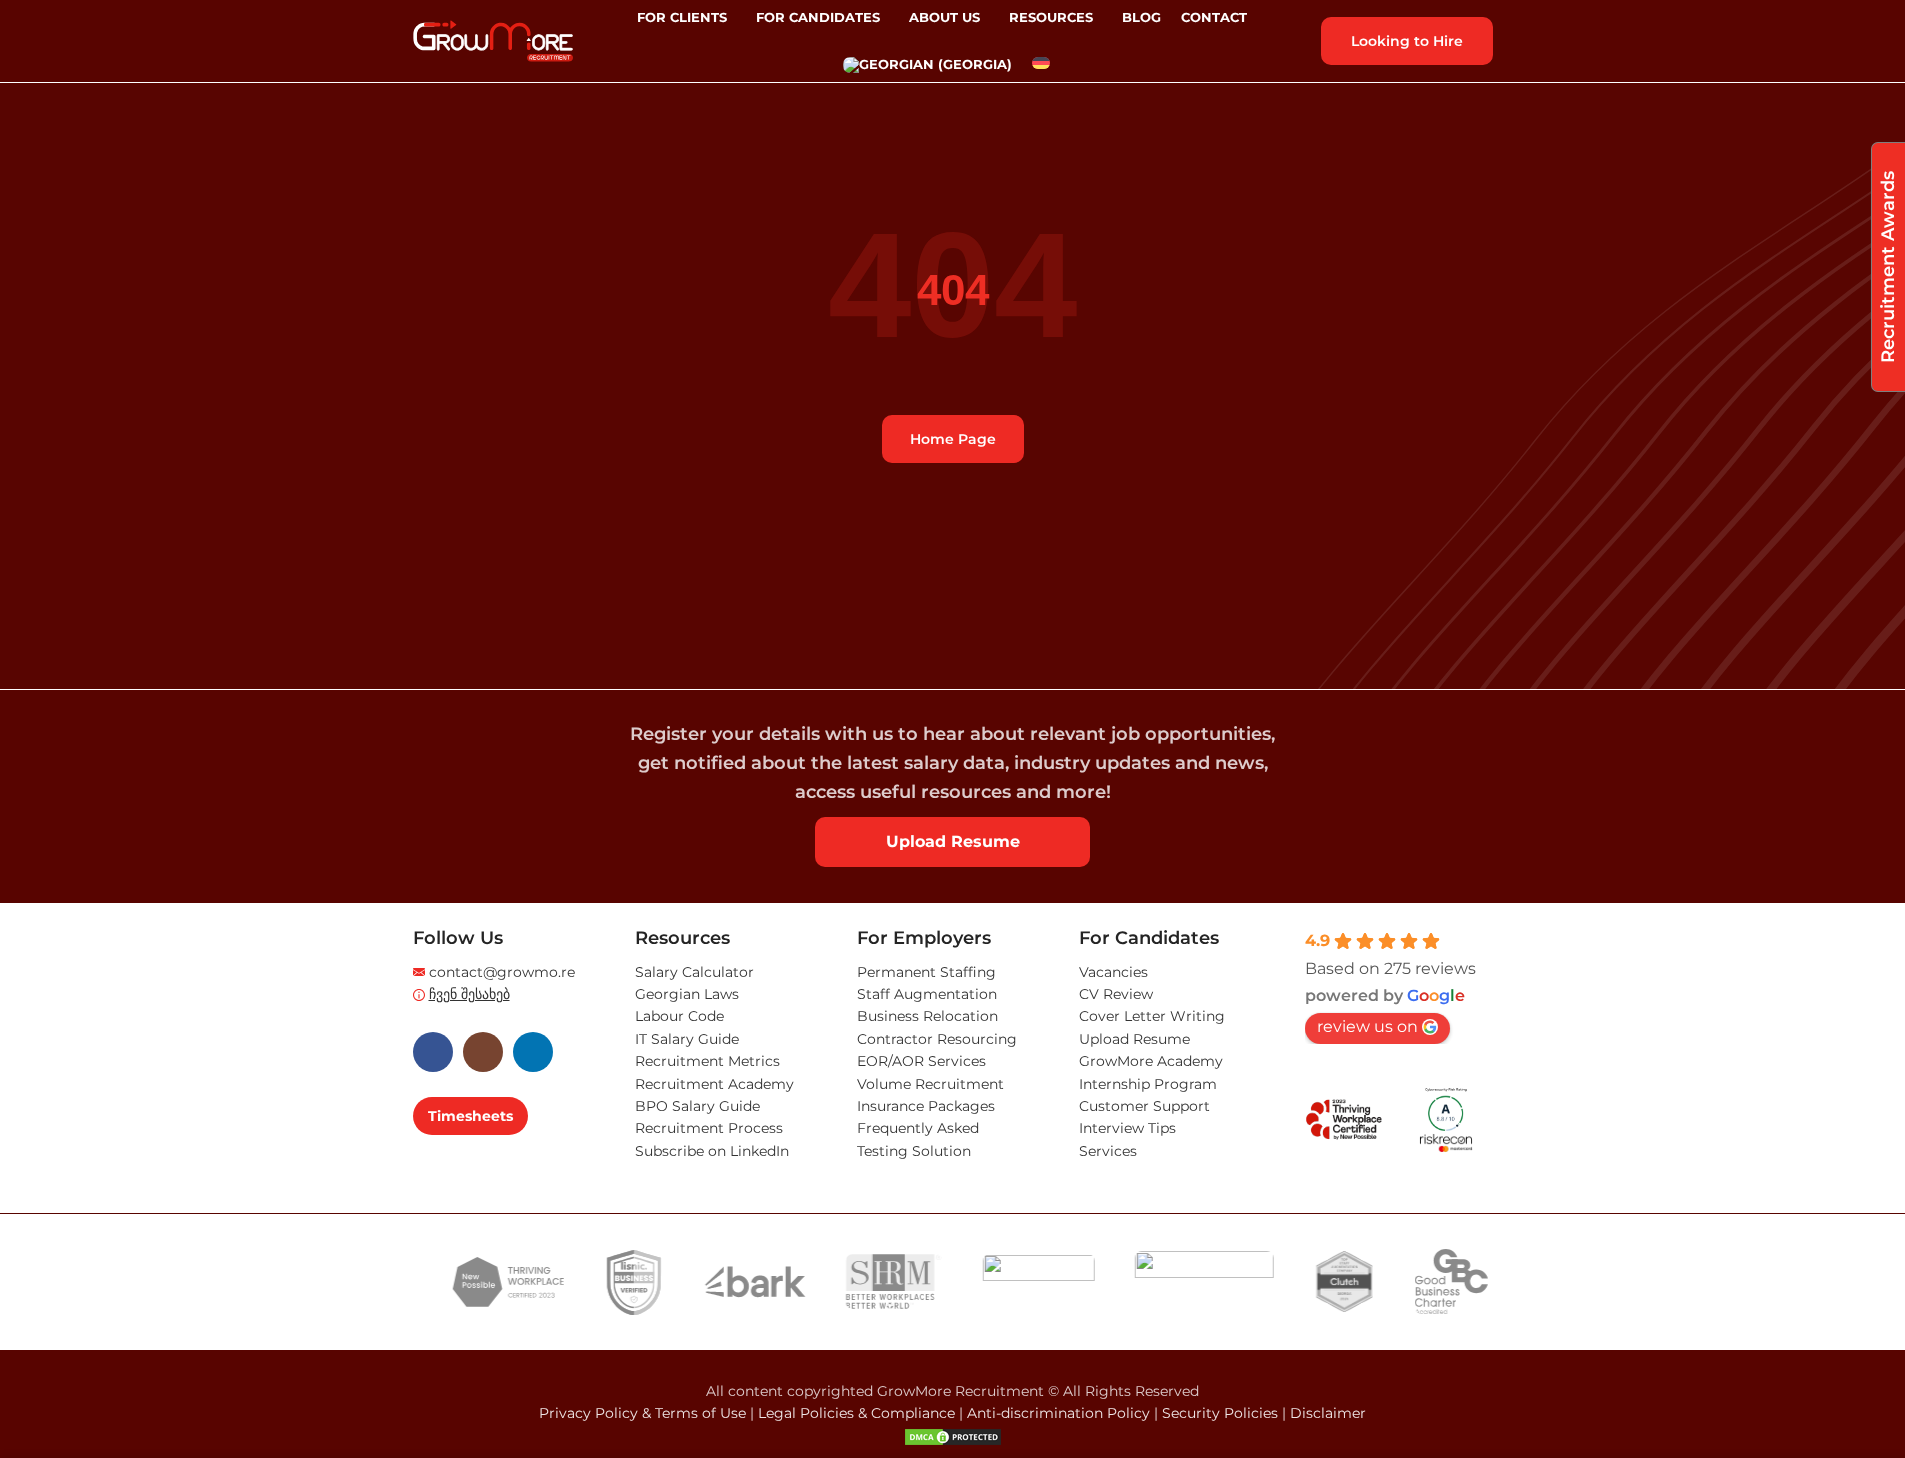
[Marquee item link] (482, 1282)
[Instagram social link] (483, 1052)
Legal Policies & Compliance (856, 1413)
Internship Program (1148, 1084)
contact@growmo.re (502, 972)
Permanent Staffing (926, 972)
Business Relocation (927, 1016)
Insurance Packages (926, 1106)
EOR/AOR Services (921, 1061)
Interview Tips (1127, 1128)
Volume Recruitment (930, 1084)
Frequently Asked (918, 1128)
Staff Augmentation (927, 994)
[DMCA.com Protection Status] (953, 1436)
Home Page (953, 439)
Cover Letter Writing (1152, 1016)
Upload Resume (953, 841)
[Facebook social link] (433, 1052)
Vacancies (1113, 972)
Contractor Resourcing (937, 1039)
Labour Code (679, 1016)
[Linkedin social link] (533, 1052)
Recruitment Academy (714, 1084)
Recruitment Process (709, 1128)
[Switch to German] (1041, 65)
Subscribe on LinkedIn (712, 1151)
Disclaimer (1328, 1413)
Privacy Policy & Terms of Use (642, 1413)
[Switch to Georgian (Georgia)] (927, 65)
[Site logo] (493, 40)
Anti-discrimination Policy (1058, 1413)
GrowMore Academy (1151, 1061)
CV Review (1116, 994)
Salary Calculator (694, 972)
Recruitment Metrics (707, 1061)
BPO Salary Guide (697, 1106)
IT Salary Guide (687, 1039)
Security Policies (1220, 1413)
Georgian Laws (687, 994)
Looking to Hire (1407, 41)
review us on (1367, 1026)
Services (1108, 1151)
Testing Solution (914, 1151)
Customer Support (1144, 1106)
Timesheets (470, 1116)
